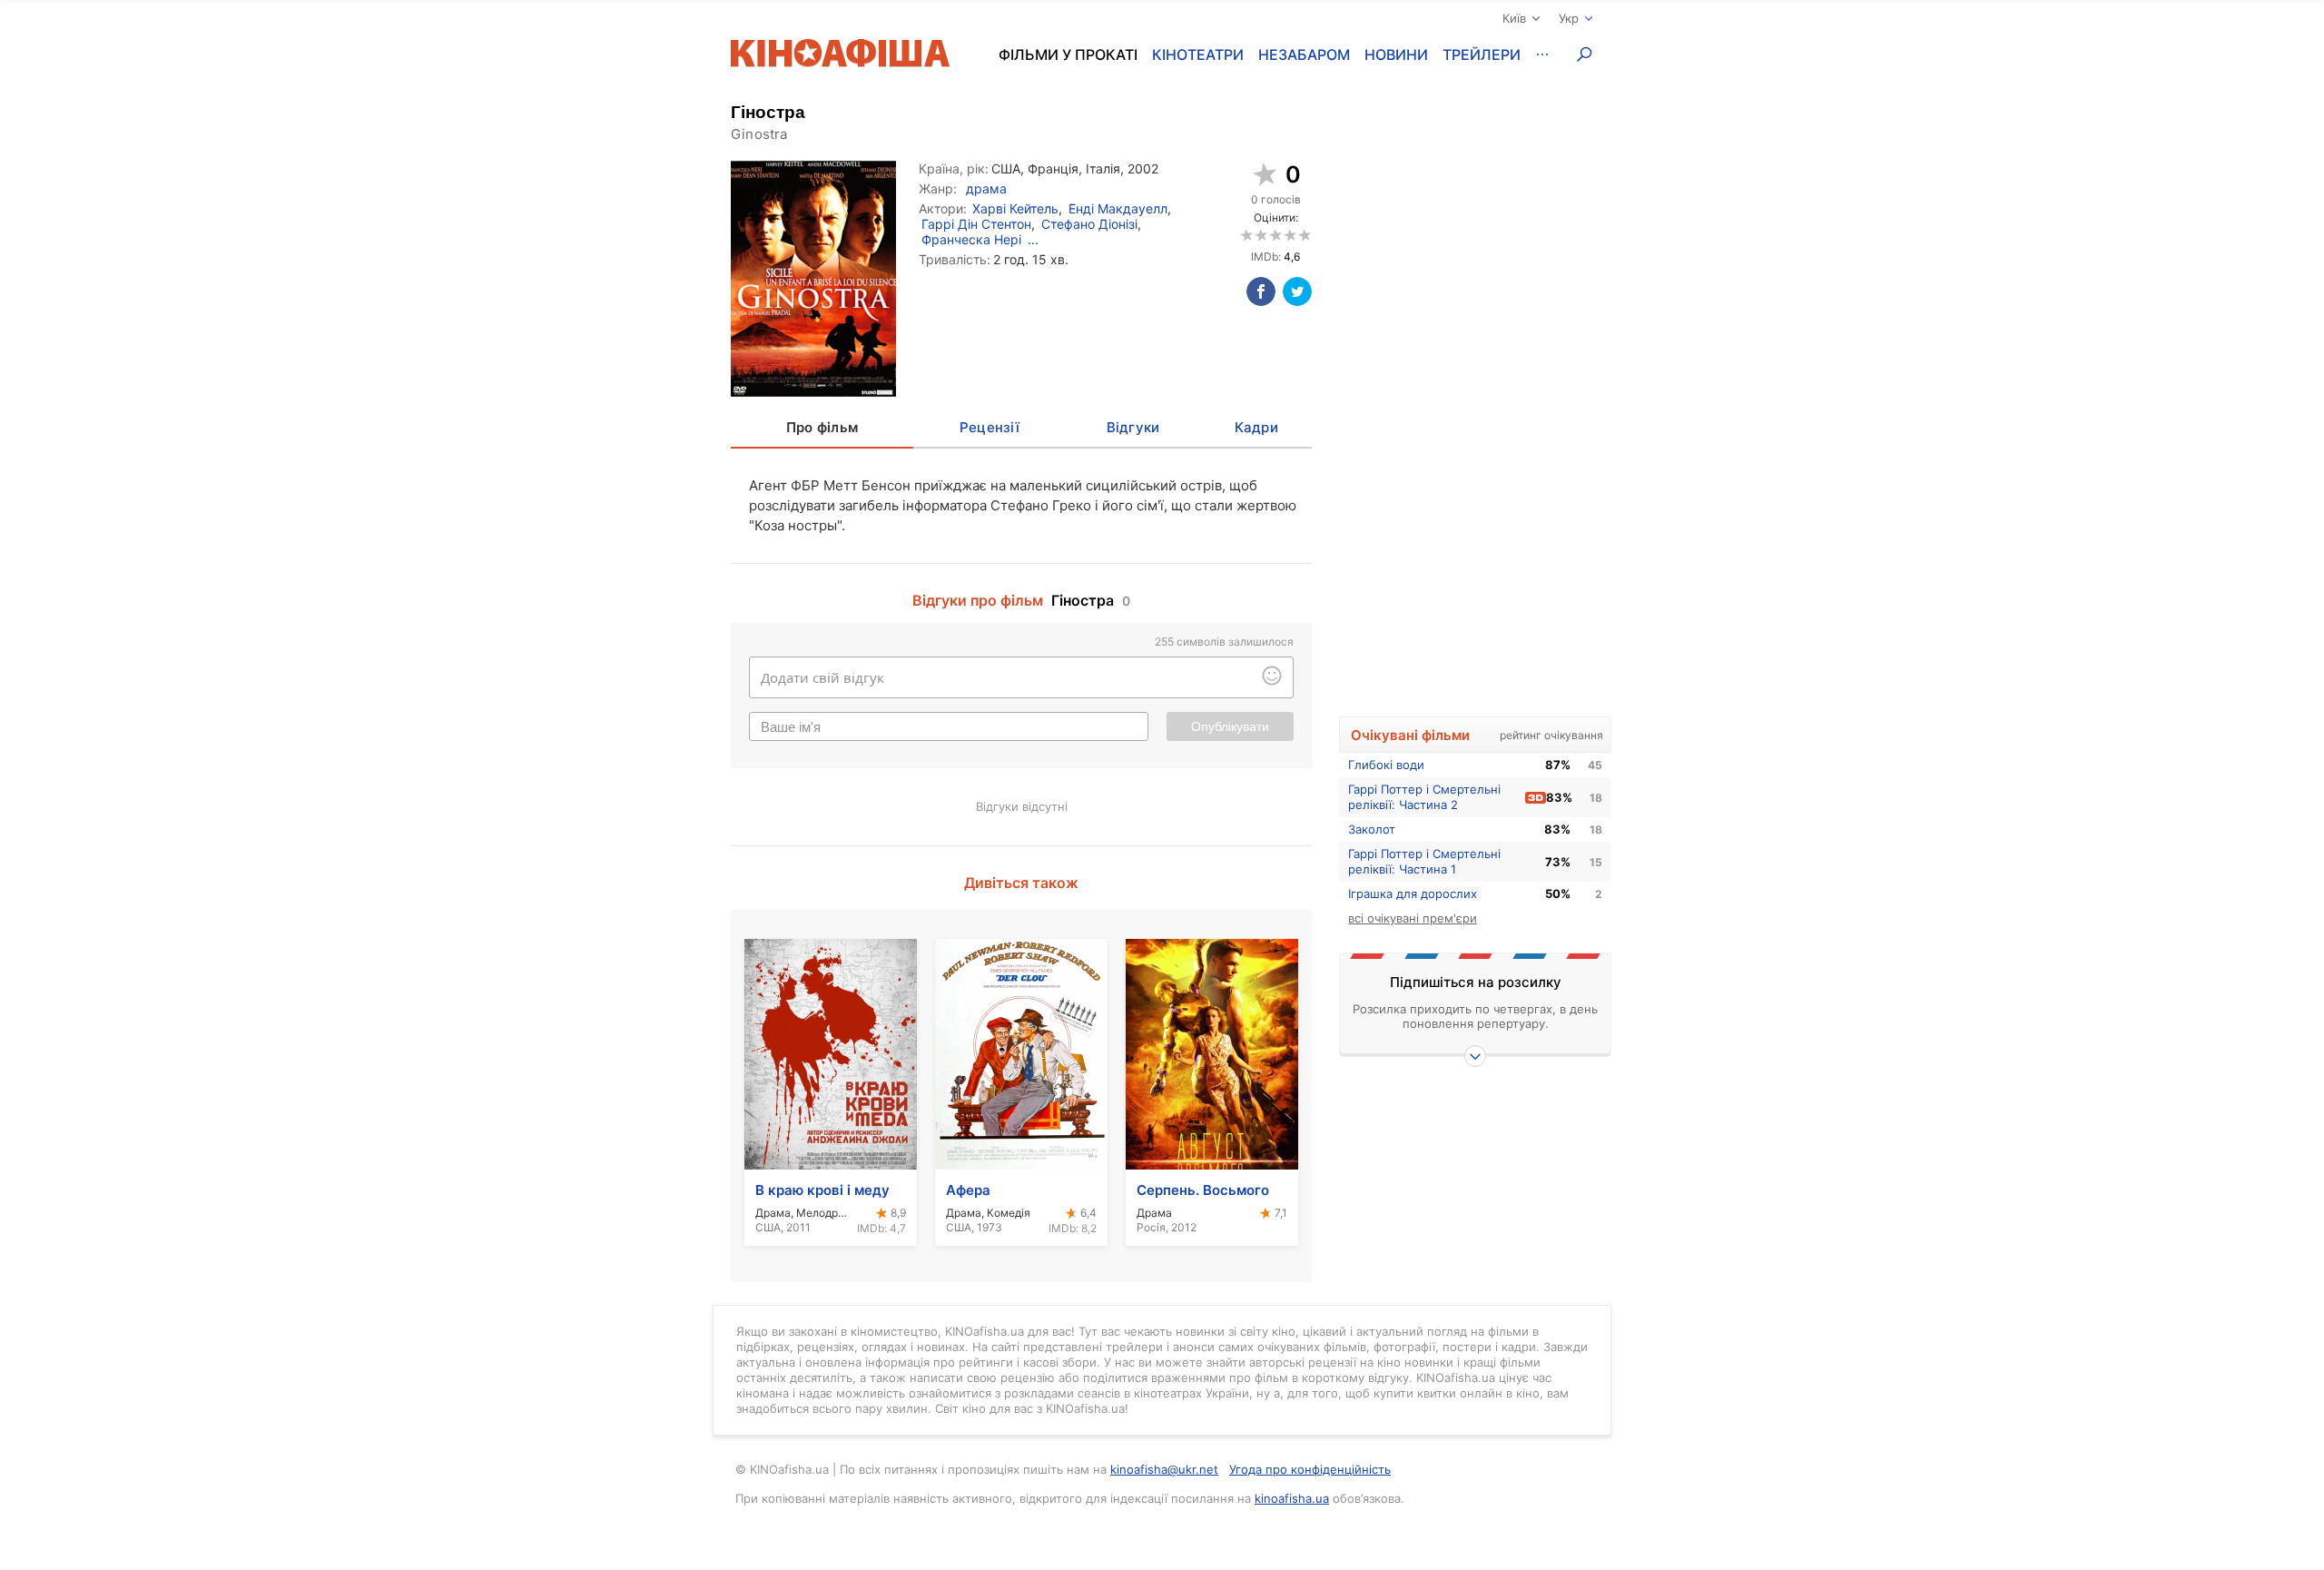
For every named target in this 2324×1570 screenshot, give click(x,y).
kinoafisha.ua (1292, 1498)
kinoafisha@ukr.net (1164, 1469)
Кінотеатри (1198, 54)
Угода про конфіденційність (1310, 1469)
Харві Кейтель (1015, 208)
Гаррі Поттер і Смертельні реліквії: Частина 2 (1424, 797)
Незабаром (1304, 54)
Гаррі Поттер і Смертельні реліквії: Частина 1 (1424, 861)
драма (986, 188)
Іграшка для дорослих (1413, 894)
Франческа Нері (971, 239)
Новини (1396, 54)
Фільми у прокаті (1068, 54)
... (1033, 239)
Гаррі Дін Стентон (976, 224)
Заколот (1372, 829)
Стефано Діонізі (1089, 224)
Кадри (1256, 427)
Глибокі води (1386, 765)
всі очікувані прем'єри (1413, 918)
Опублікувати (1230, 726)
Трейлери (1482, 54)
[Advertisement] (1475, 415)
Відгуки (1133, 427)
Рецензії (990, 427)
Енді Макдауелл (1118, 208)
